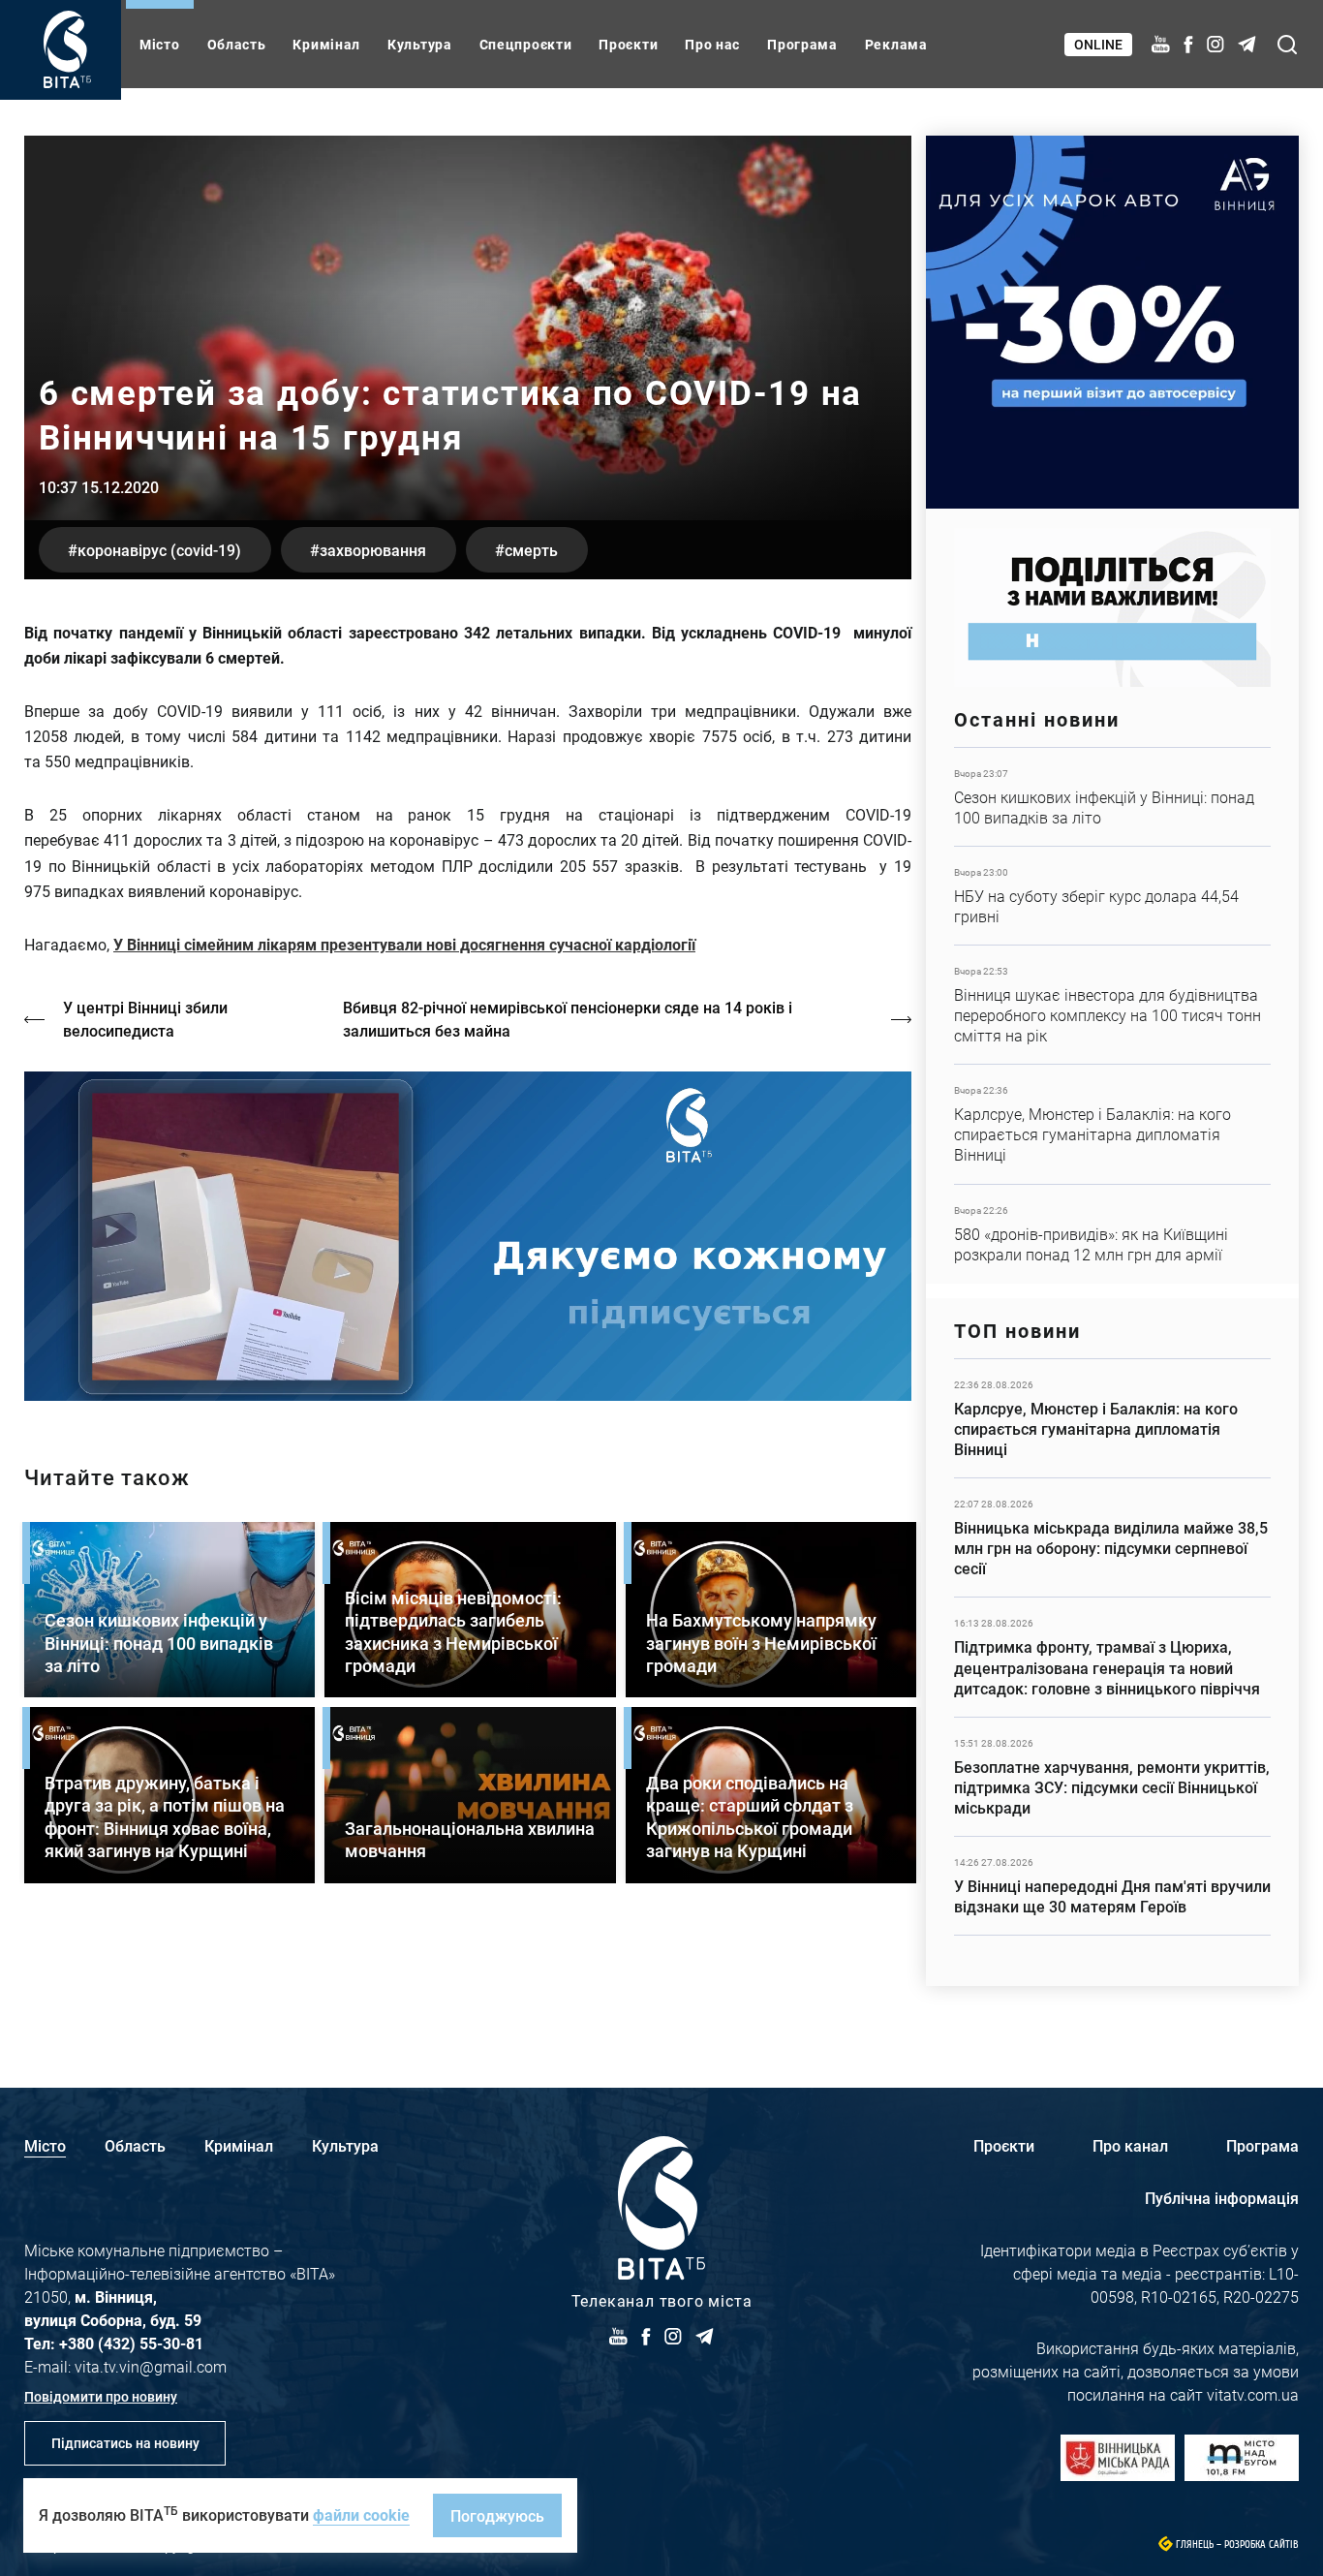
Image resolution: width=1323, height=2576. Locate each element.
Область (237, 44)
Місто (160, 44)
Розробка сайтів (1261, 2545)
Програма (802, 44)
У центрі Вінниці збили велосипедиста (145, 1019)
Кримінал (326, 44)
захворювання (373, 550)
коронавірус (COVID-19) (159, 550)
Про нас (712, 44)
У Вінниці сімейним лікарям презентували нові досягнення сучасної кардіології (404, 944)
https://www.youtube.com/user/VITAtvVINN (468, 1237)
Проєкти (628, 44)
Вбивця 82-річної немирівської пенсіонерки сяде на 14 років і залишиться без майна (568, 1019)
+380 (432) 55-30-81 (131, 2343)
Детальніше (1112, 797)
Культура (420, 44)
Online (1098, 44)
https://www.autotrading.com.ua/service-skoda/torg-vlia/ (1112, 322)
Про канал (1130, 2145)
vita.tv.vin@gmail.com (151, 2366)
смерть (531, 550)
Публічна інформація (1222, 2198)
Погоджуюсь (497, 2515)
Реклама (896, 44)
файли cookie (361, 2514)
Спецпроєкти (526, 44)
